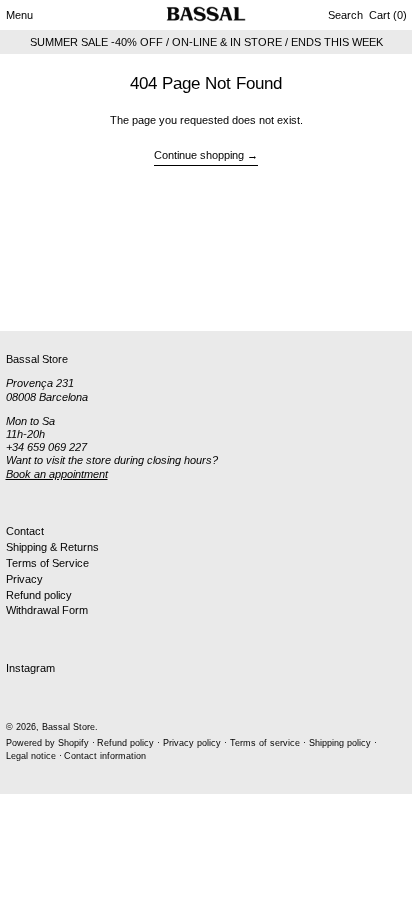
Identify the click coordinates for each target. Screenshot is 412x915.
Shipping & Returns (52, 547)
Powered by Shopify (47, 743)
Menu (19, 15)
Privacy (24, 579)
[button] (345, 15)
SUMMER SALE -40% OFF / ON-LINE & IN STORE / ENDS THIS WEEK (206, 42)
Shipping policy (340, 743)
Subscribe (30, 298)
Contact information (105, 756)
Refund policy (39, 595)
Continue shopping (199, 155)
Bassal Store (68, 727)
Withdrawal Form (47, 610)
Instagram (30, 668)
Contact (25, 531)
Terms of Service (47, 563)
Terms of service (265, 743)
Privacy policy (192, 743)
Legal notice (31, 756)
